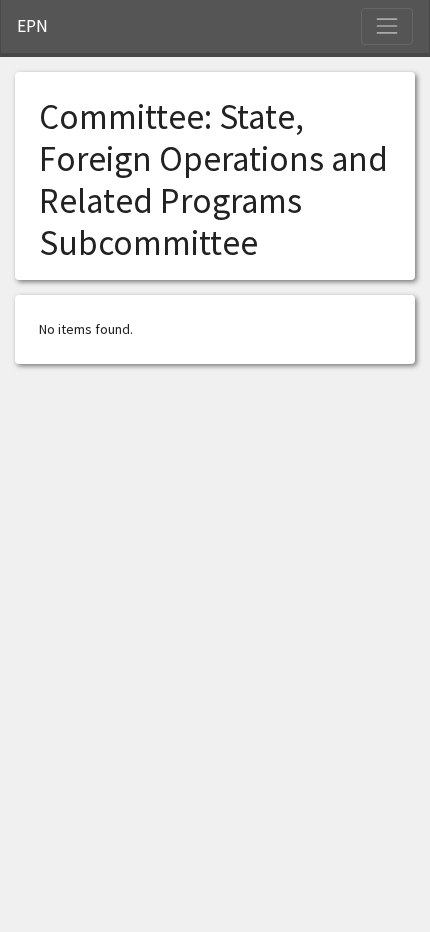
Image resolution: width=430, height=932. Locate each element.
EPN (32, 26)
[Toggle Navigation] (387, 26)
